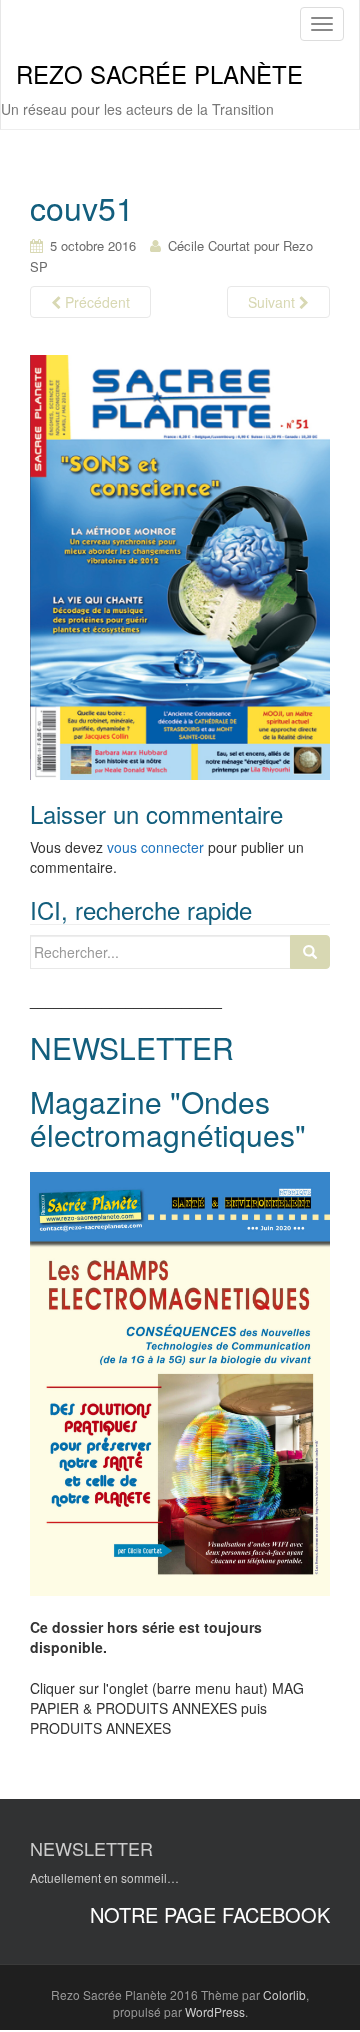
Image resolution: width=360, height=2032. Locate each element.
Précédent (95, 302)
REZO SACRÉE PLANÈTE (159, 73)
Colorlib (284, 1994)
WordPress (215, 2011)
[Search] (310, 952)
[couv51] (180, 566)
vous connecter (155, 847)
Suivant (273, 302)
